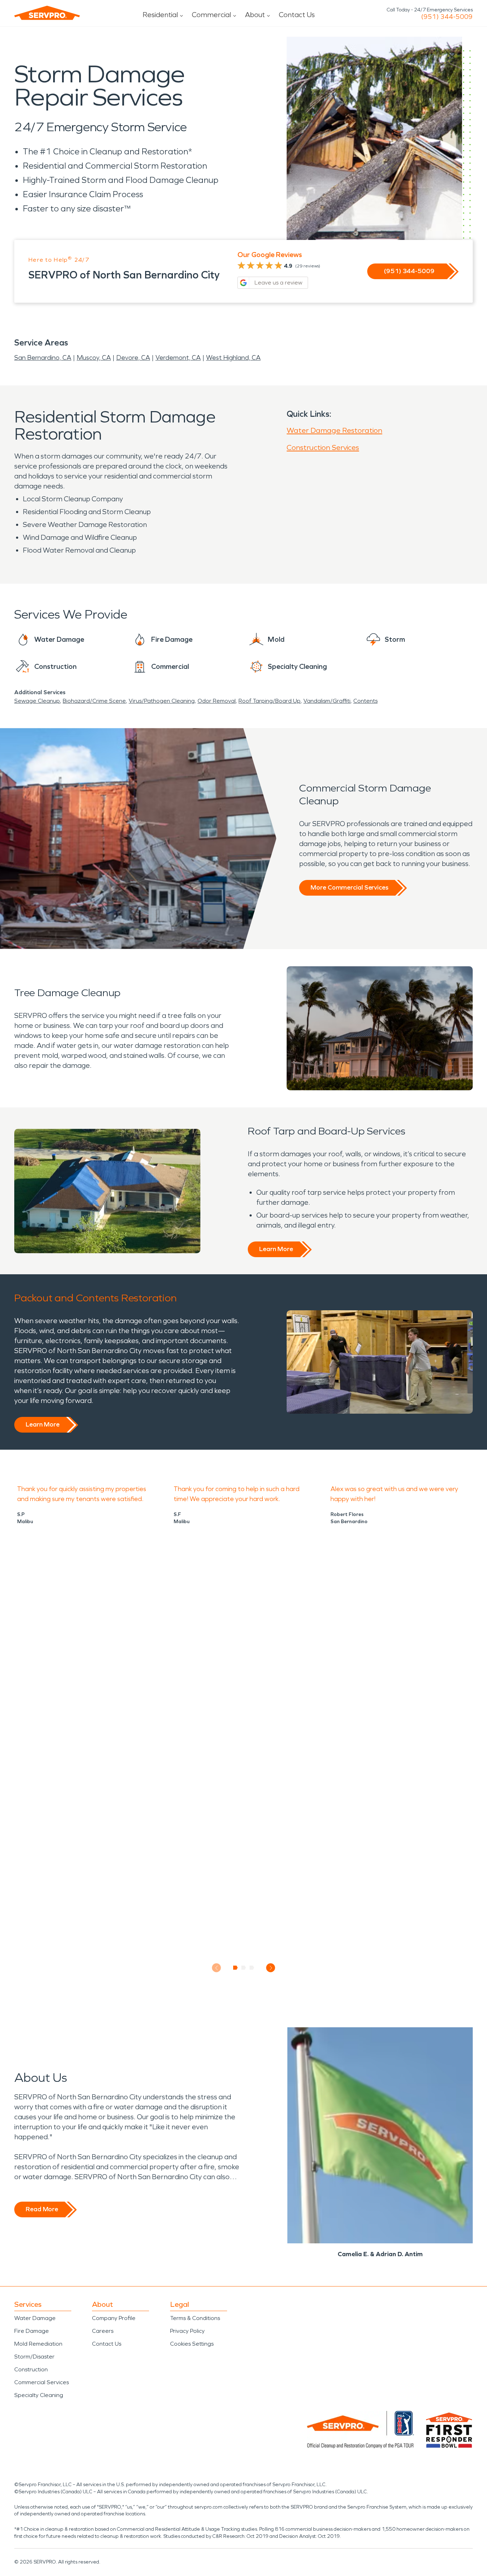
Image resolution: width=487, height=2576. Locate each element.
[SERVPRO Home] (47, 13)
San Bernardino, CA (43, 358)
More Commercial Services (349, 887)
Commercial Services (42, 2382)
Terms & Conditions (195, 2318)
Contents (365, 701)
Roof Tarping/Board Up (270, 701)
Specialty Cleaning (39, 2395)
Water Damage (35, 2318)
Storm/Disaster (34, 2357)
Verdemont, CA (178, 358)
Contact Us (297, 15)
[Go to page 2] (244, 1968)
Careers (103, 2331)
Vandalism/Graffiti (327, 701)
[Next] (271, 1968)
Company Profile (114, 2318)
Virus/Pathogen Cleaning (162, 701)
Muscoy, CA (94, 358)
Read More (42, 2209)
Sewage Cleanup (37, 701)
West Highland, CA (233, 358)
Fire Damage (32, 2331)
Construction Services (323, 447)
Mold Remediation (38, 2344)
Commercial (211, 15)
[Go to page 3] (252, 1968)
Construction (31, 2369)
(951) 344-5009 (447, 17)
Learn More (276, 1249)
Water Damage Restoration (334, 430)
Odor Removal (217, 701)
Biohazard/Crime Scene (94, 701)
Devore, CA (133, 358)
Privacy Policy (187, 2331)
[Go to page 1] (235, 1968)
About (255, 15)
